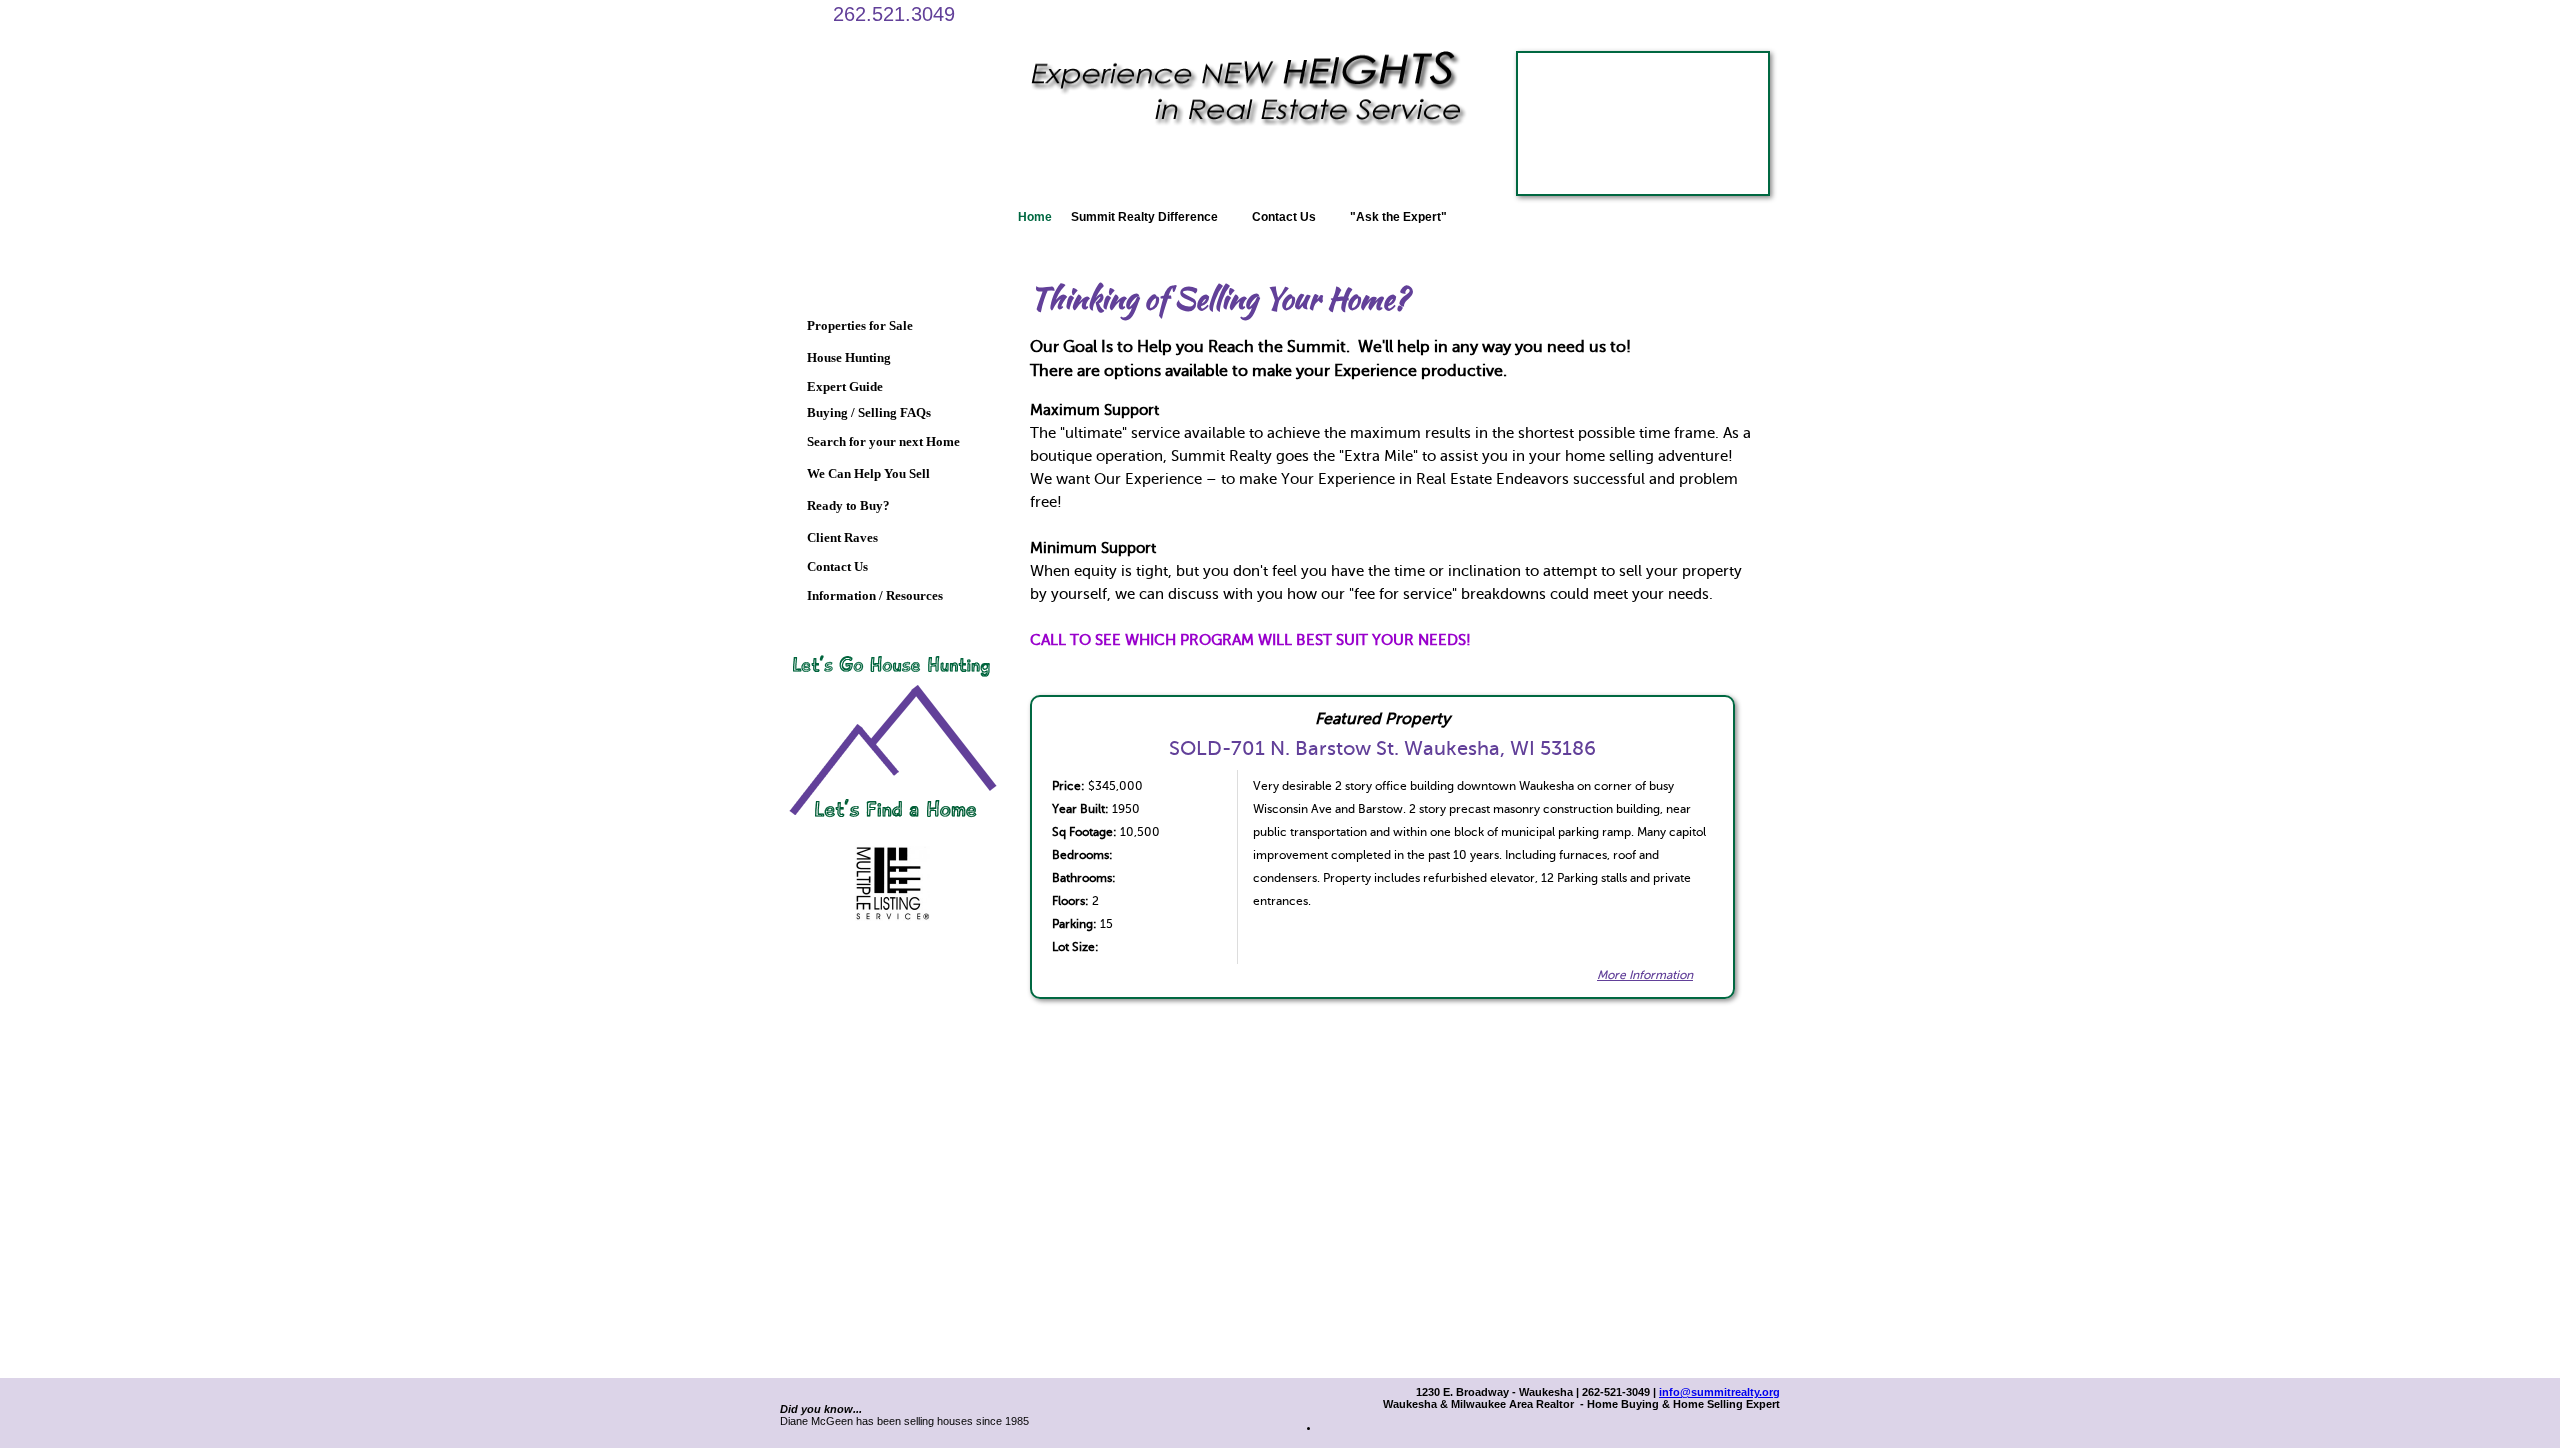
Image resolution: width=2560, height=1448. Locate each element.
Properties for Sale (860, 325)
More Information (1645, 975)
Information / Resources (875, 595)
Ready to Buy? (848, 505)
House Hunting (849, 357)
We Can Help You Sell (868, 473)
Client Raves (842, 537)
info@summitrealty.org (1719, 1392)
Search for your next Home (883, 441)
